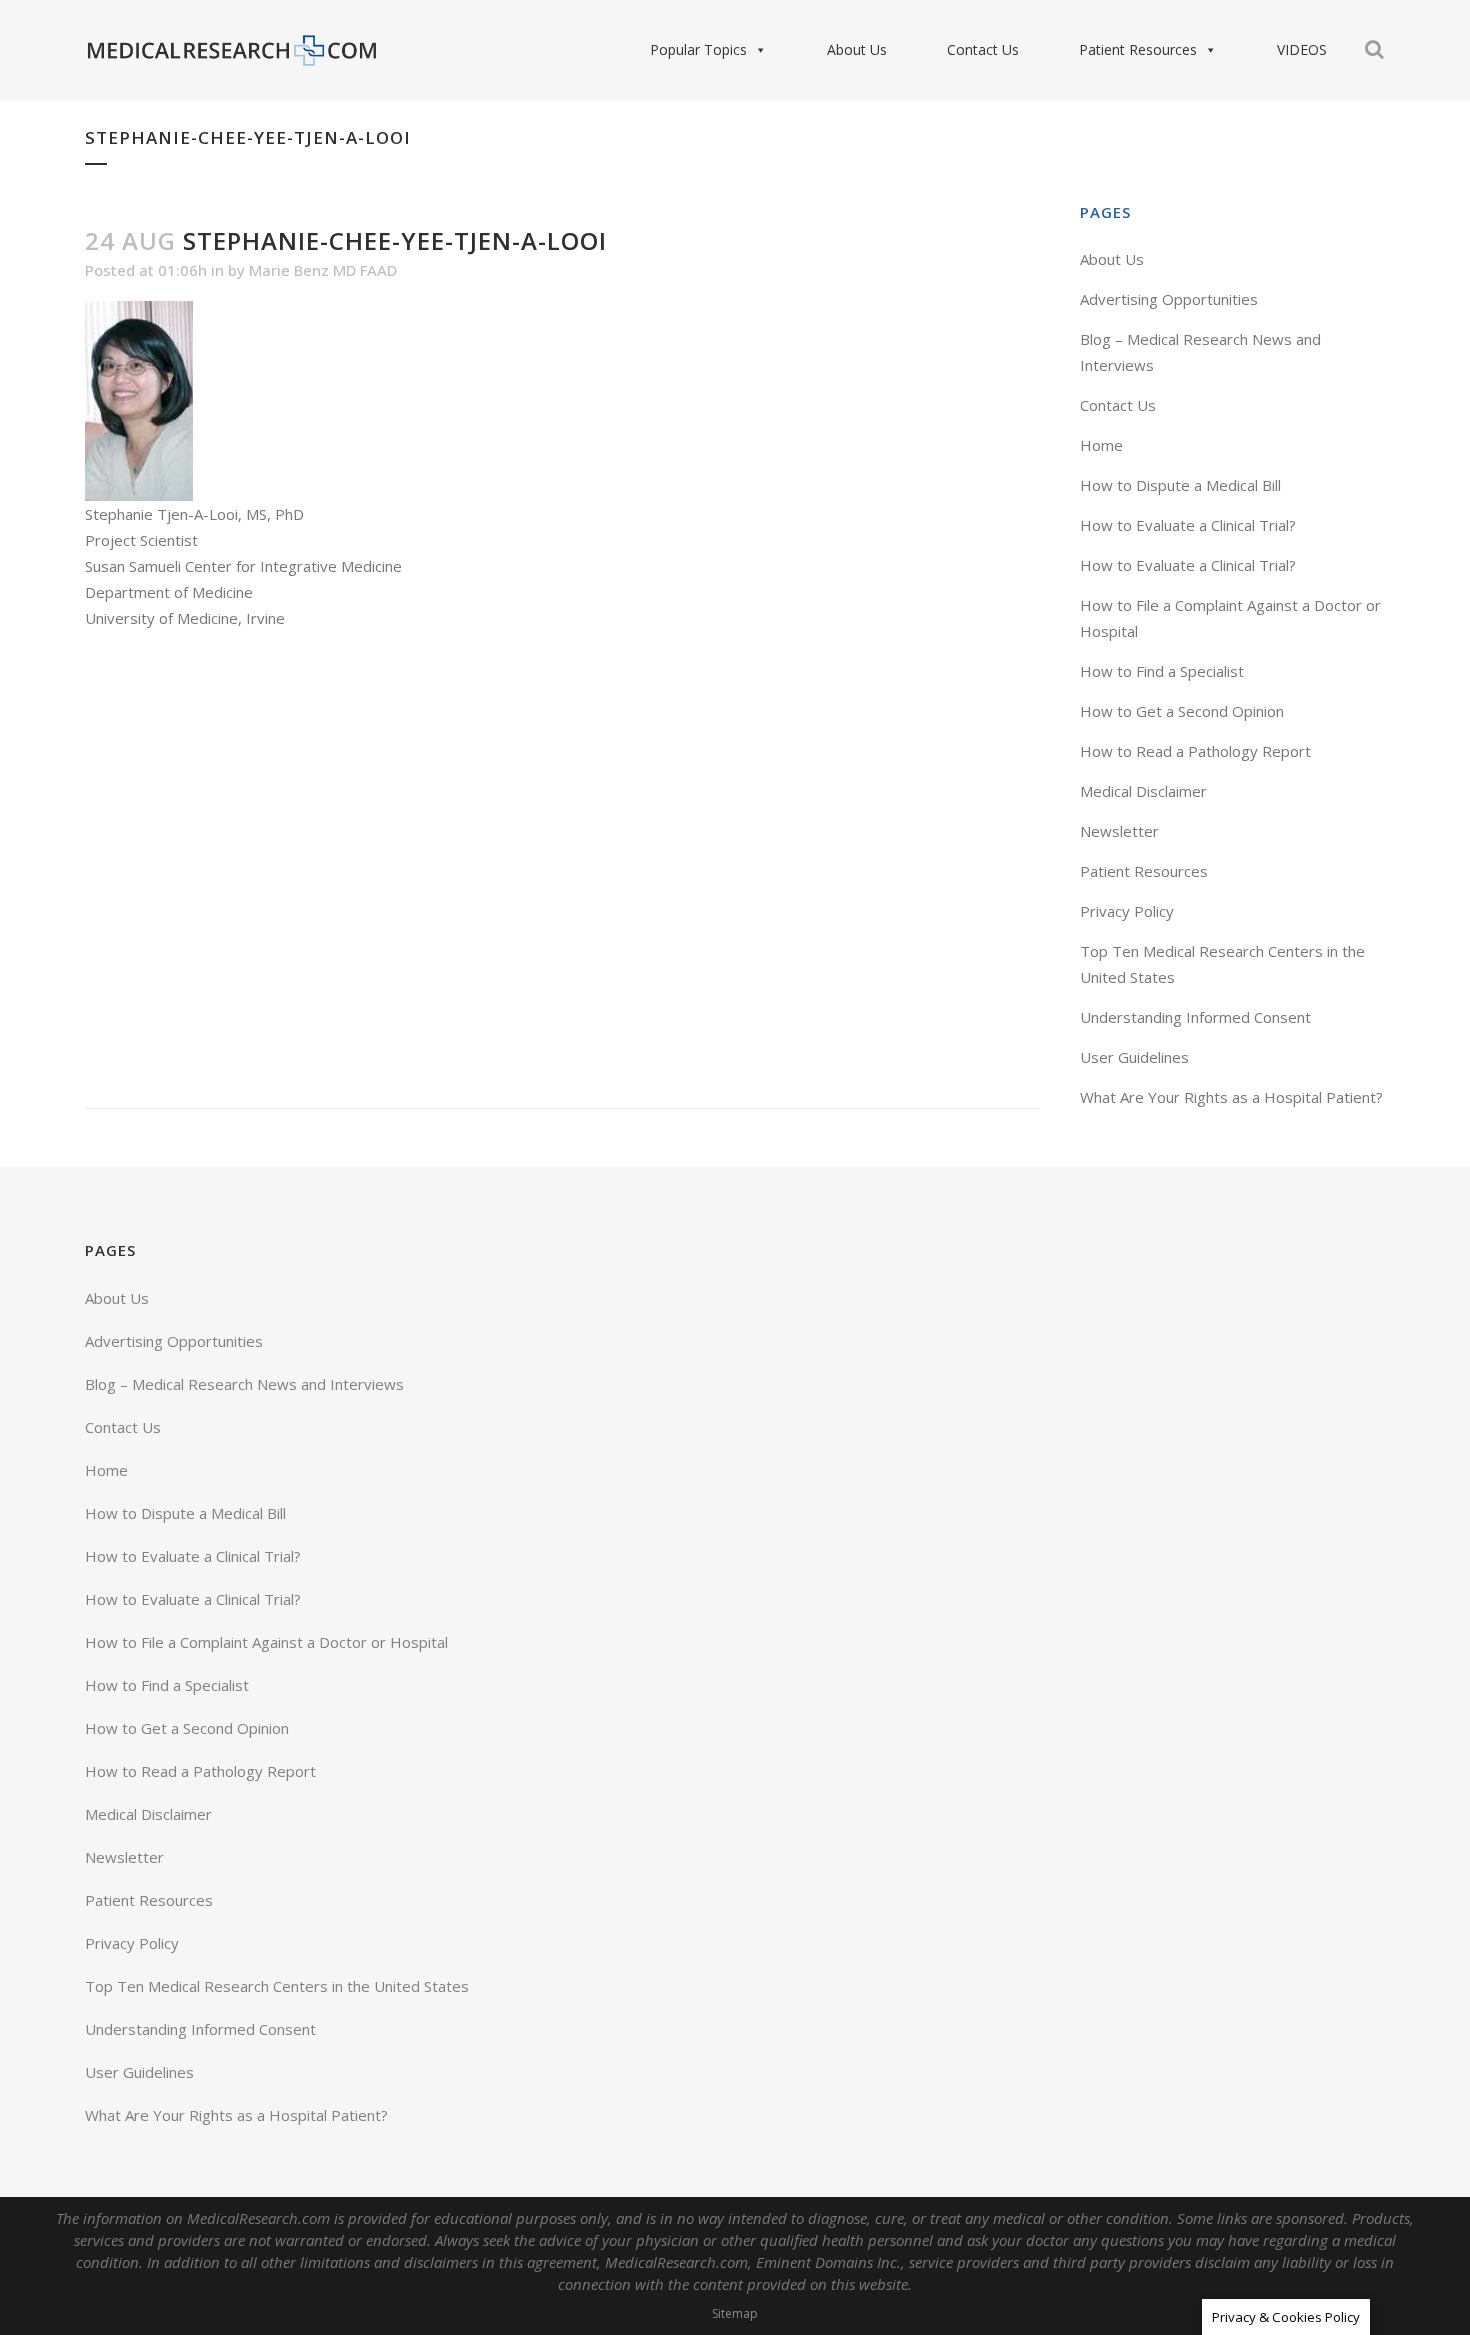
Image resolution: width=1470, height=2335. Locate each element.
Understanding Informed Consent (1195, 1017)
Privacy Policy (1127, 911)
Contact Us (983, 49)
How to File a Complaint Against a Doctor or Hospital (266, 1642)
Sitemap (735, 2313)
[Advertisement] (562, 869)
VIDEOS (1302, 49)
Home (1101, 445)
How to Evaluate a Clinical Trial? (1188, 525)
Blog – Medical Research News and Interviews (244, 1384)
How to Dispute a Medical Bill (1180, 485)
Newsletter (1119, 831)
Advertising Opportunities (1169, 299)
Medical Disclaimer (1143, 791)
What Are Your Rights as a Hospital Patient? (1231, 1097)
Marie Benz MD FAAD (323, 270)
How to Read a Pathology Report (1195, 751)
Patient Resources (1138, 49)
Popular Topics (698, 49)
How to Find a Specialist (1162, 671)
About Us (857, 49)
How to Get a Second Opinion (1182, 711)
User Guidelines (1134, 1057)
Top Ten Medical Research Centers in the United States (277, 1986)
